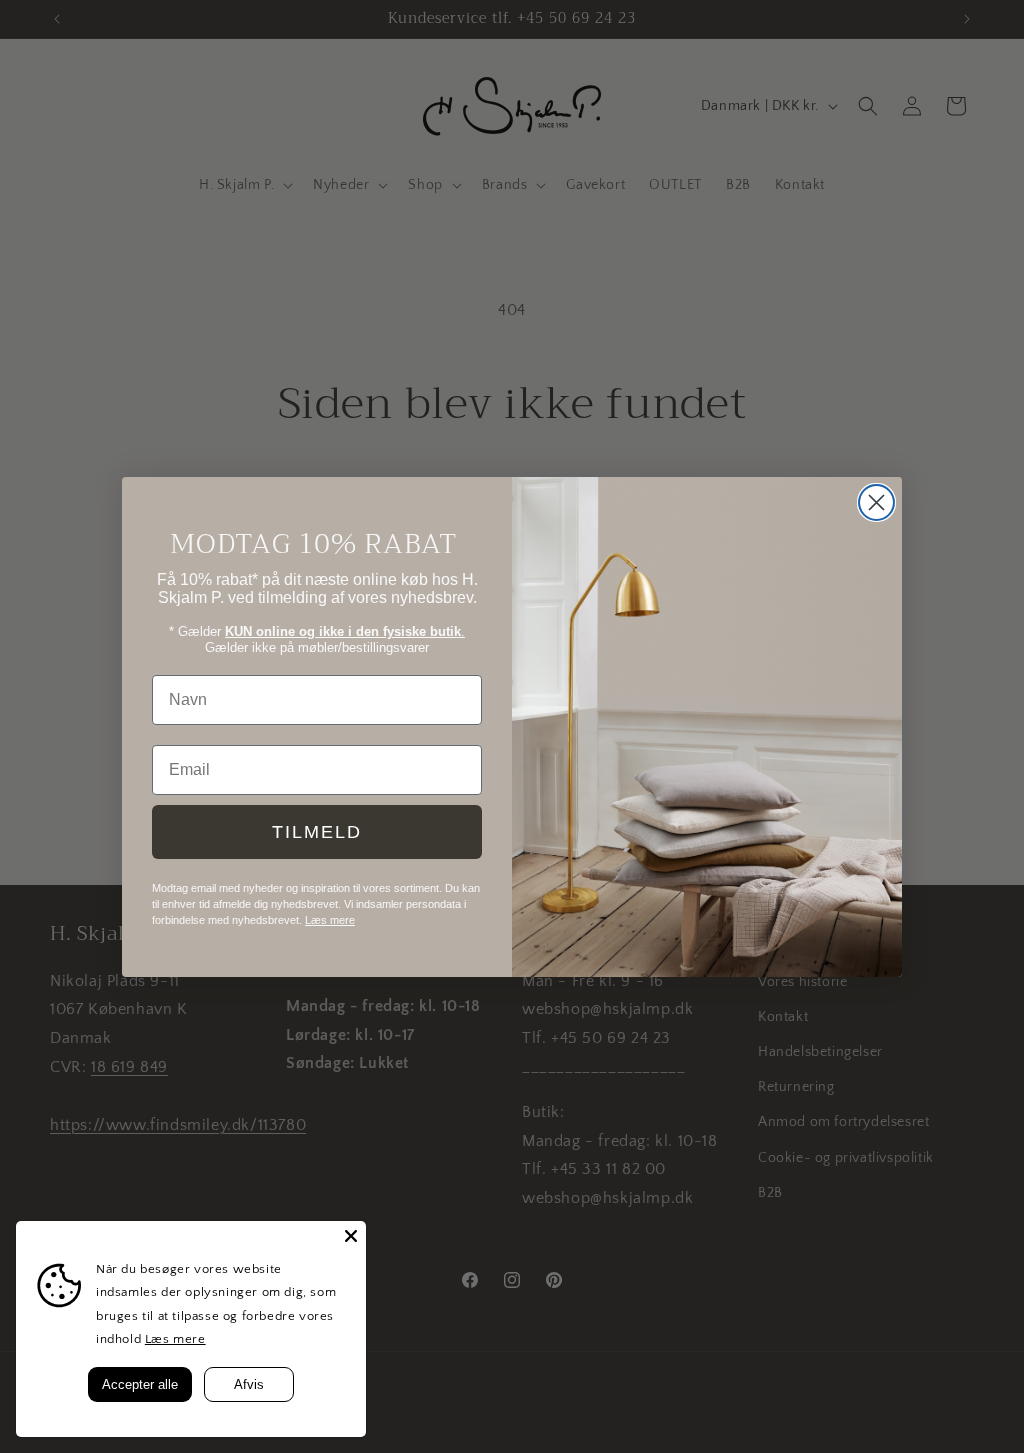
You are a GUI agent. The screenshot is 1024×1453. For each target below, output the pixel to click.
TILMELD (317, 832)
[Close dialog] (876, 502)
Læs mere (175, 1339)
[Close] (351, 1236)
